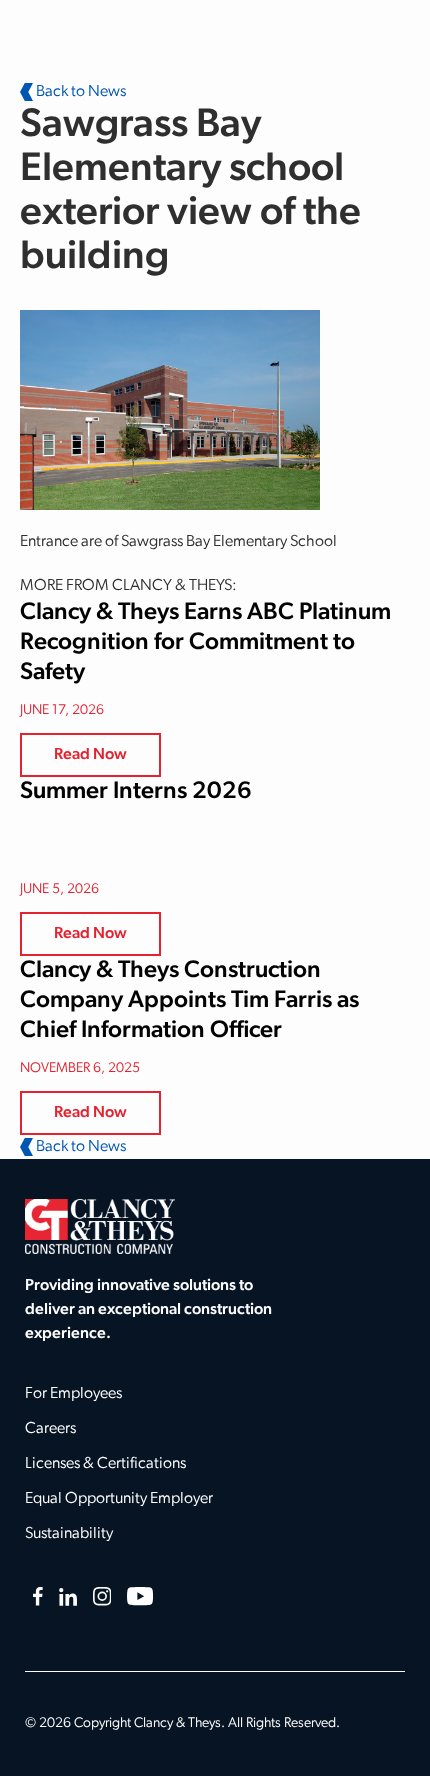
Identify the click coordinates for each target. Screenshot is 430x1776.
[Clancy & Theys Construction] (100, 1226)
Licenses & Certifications (105, 1464)
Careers (50, 1429)
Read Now (90, 755)
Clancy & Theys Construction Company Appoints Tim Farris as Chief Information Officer (189, 1001)
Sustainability (69, 1534)
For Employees (73, 1394)
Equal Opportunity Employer (119, 1499)
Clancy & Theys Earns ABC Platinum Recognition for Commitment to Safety (205, 643)
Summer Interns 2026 (136, 792)
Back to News (79, 92)
